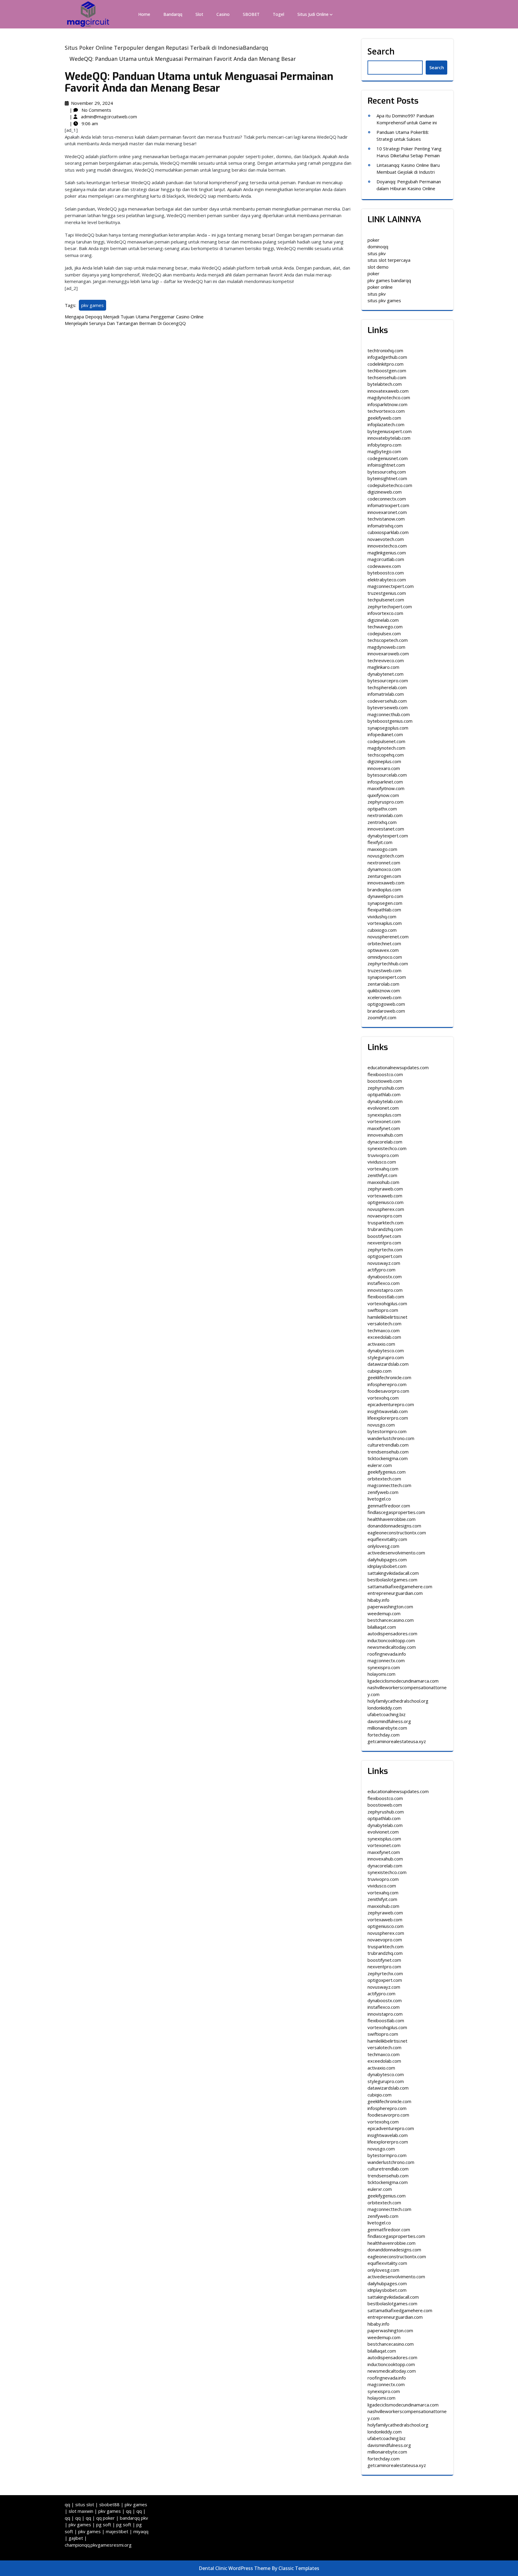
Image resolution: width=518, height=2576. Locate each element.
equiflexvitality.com (387, 1539)
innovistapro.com (385, 1290)
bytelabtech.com (385, 384)
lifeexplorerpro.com (388, 1418)
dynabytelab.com (385, 1101)
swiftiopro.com (383, 1310)
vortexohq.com (383, 1398)
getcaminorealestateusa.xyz (397, 1741)
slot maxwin (81, 2511)
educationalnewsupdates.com (398, 1067)
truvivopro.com (383, 1155)
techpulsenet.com (386, 600)
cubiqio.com (380, 1371)
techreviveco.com (386, 660)
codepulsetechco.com (390, 485)
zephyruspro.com (386, 802)
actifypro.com (381, 1270)
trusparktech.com (386, 1223)
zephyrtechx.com (385, 1250)
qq (67, 2504)
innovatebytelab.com (389, 438)
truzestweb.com (384, 970)
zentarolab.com (383, 984)
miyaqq (141, 2531)
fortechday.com (384, 1735)
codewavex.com (384, 566)
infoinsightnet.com (386, 465)
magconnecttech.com (389, 1485)
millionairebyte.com (387, 1728)
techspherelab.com (387, 687)
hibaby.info (378, 1600)
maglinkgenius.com (387, 553)
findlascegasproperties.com (396, 1512)
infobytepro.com (384, 445)
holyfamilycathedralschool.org (398, 1701)
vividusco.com (382, 1162)
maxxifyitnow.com (386, 788)
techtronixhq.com (385, 350)
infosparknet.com (385, 782)
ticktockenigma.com (388, 1458)
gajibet (76, 2538)
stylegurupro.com (386, 1357)
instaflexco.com (384, 1283)
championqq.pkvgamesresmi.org (98, 2545)
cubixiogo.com (382, 930)
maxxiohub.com (383, 1182)
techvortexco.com (386, 411)
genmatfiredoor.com (389, 1506)
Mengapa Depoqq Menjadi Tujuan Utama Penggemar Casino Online (134, 317)
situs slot (85, 2504)
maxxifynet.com (384, 1128)
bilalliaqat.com (382, 1627)
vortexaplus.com (385, 923)
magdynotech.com (386, 748)
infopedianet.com (385, 734)
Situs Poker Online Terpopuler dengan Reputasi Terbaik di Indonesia (154, 48)
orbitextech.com (384, 1479)
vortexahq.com (383, 1169)
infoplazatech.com (386, 424)
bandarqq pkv (134, 2518)
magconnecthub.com (389, 714)
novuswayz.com (384, 1263)
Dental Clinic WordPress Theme (235, 2568)
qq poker (106, 2518)
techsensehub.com (387, 377)
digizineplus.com (384, 761)
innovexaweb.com (386, 883)
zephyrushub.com (386, 1088)
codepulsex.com (384, 633)
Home (144, 14)
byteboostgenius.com (390, 721)
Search (381, 51)
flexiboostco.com (385, 1074)
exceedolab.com (384, 1337)
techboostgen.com (387, 370)
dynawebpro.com (385, 896)
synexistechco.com (387, 1148)
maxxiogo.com (382, 849)
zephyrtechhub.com (388, 963)
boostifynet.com (384, 1236)
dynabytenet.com (386, 674)
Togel (278, 14)
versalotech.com (384, 1323)
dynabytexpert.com (388, 836)
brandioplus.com (384, 890)
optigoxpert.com (385, 1256)
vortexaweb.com (385, 1196)
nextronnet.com (384, 863)
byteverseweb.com (388, 707)
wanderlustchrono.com (391, 1438)
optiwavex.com (383, 950)
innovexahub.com (385, 1135)
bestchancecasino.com (391, 1620)
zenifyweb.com (383, 1492)
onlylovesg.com (383, 1546)
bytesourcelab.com (387, 775)
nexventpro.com (384, 1243)
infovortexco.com (385, 613)
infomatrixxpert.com (388, 505)
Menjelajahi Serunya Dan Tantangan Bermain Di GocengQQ (125, 323)
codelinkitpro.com (386, 364)
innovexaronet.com (387, 512)
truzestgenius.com (387, 593)
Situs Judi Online (313, 14)
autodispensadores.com (392, 1633)
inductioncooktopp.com (391, 1640)
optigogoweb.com (386, 1004)
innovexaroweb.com (388, 654)
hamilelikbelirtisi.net (387, 1317)
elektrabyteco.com (387, 580)
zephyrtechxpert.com (390, 606)
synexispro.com (384, 1667)
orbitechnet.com (384, 943)
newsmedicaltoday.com (392, 1647)
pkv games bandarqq (389, 280)
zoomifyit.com (382, 1017)
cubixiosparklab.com (388, 532)
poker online (380, 287)
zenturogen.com (384, 876)
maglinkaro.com (383, 667)
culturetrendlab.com (388, 1445)
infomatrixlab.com (386, 694)
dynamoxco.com (384, 869)
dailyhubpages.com (387, 1559)
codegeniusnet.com (388, 458)
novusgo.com (381, 1425)
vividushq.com (382, 916)
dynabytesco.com (386, 1350)
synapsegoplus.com (388, 728)
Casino (223, 14)
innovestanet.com (386, 829)
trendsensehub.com (388, 1452)
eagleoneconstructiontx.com (397, 1533)
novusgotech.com (386, 856)
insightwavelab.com (388, 1411)
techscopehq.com (386, 755)
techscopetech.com (388, 640)
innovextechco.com (387, 546)
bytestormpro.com (387, 1431)
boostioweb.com (385, 1081)
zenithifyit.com (382, 1175)
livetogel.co (379, 1499)
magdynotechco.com (389, 397)
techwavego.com (385, 627)
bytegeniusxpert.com (390, 431)
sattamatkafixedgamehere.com (400, 1586)
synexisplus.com (384, 1115)
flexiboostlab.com (386, 1297)
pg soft (104, 2524)
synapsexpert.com (387, 977)
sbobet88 (109, 2504)
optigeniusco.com (386, 1202)
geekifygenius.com (387, 1472)
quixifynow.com (383, 795)
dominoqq (378, 246)
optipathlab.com (384, 1094)
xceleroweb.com (384, 997)
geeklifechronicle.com (389, 1377)
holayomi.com (381, 1674)
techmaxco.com (384, 1330)
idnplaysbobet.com (387, 1566)
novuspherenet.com (388, 937)
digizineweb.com (385, 492)
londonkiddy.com (385, 1708)
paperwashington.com (390, 1607)
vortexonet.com (384, 1121)
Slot (199, 14)
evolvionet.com (383, 1108)
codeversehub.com (387, 701)
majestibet (117, 2531)
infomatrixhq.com (385, 526)
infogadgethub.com (387, 357)
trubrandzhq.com (385, 1229)
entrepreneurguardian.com (395, 1593)
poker (374, 240)
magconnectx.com (386, 1660)
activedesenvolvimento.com (396, 1553)
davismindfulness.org (389, 1721)
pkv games (92, 305)
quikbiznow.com (384, 990)
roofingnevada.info (387, 1654)
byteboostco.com (386, 573)
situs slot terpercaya (389, 260)
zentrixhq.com (382, 822)
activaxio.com (381, 1344)
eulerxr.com (380, 1465)
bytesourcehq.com (387, 472)
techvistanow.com (386, 519)
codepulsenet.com (386, 741)
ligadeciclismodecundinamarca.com (403, 1681)
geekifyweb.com (384, 418)
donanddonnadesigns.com (394, 1526)
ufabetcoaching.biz (387, 1714)
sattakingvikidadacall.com (393, 1573)
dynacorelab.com (385, 1142)
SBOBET (251, 14)
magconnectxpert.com (391, 586)
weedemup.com (384, 1613)
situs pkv (377, 253)
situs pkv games (384, 300)
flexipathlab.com (384, 910)
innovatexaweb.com (388, 391)
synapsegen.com (385, 903)
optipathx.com (382, 809)
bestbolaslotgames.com (392, 1580)
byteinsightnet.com (387, 478)
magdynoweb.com (386, 647)
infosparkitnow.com (387, 404)
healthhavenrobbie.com (391, 1519)
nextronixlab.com (385, 815)
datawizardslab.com (388, 1364)
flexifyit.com (380, 842)
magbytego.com (384, 451)
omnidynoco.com (385, 957)
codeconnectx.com (387, 499)
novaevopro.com (385, 1216)
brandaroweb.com (386, 1011)
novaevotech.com (386, 539)
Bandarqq (173, 14)
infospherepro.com (387, 1384)
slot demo (378, 267)
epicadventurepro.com (391, 1404)
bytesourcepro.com (388, 680)
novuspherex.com (386, 1209)
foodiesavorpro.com (388, 1391)
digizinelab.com (383, 620)
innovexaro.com (384, 768)
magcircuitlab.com (386, 559)
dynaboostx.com (385, 1276)
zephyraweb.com (385, 1189)
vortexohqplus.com (387, 1303)
